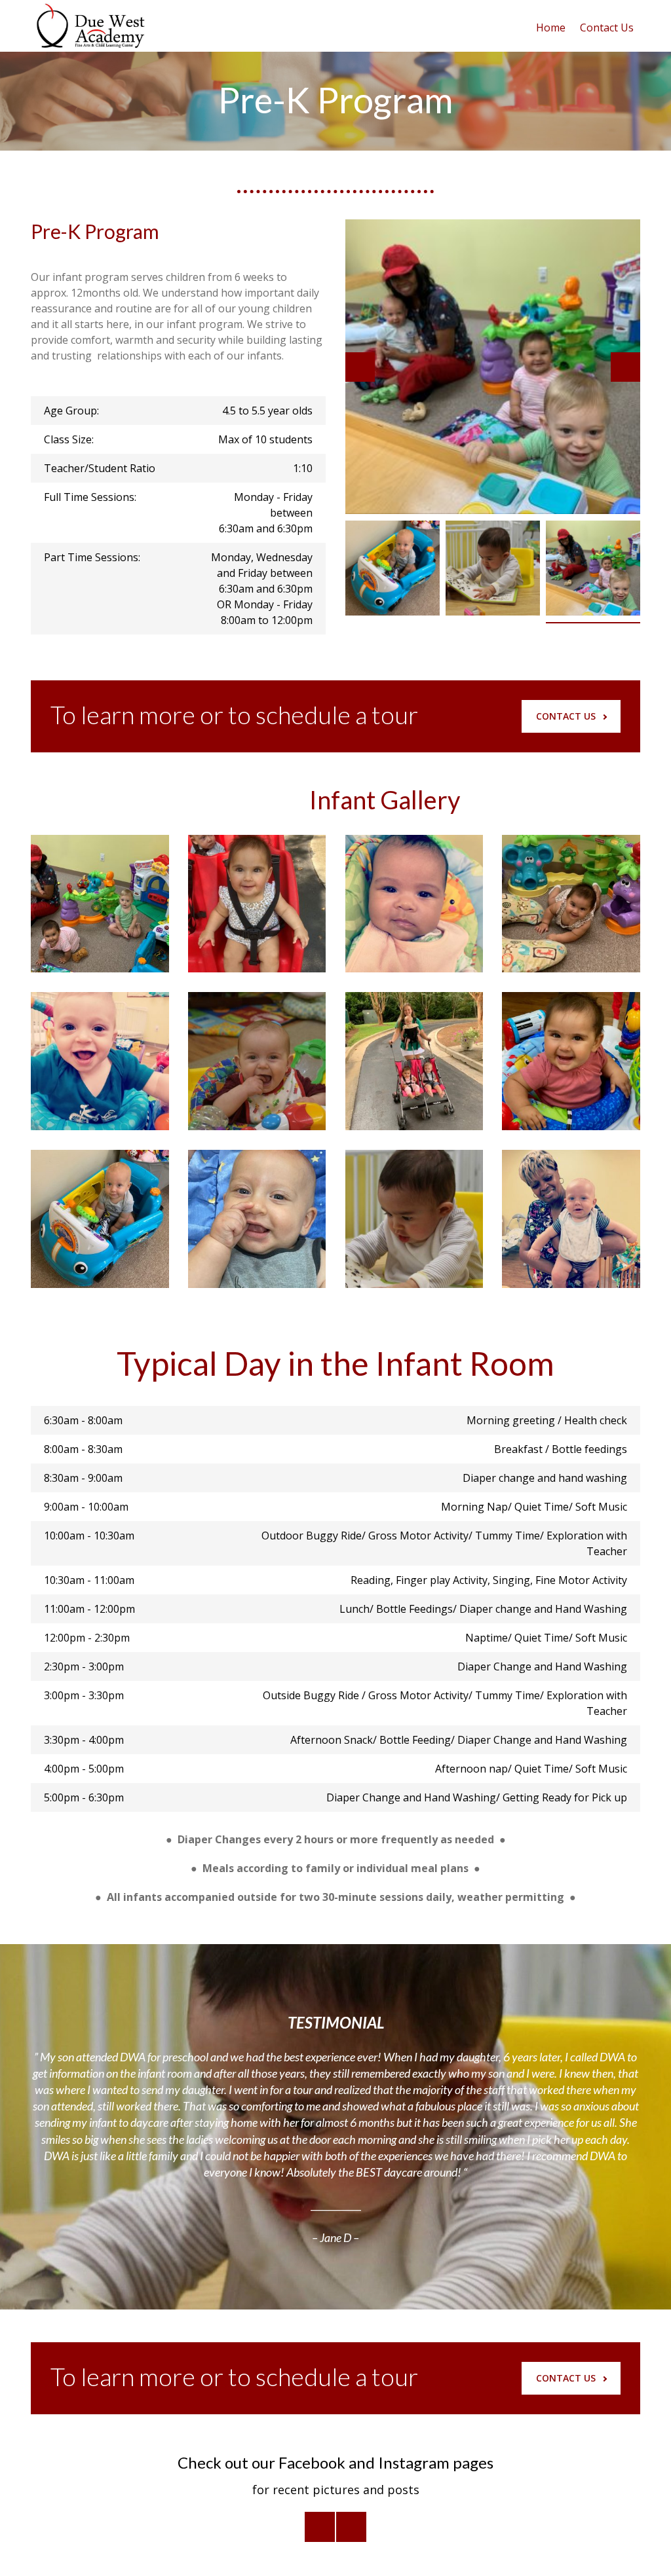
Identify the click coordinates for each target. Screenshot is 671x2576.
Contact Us (607, 28)
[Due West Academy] (88, 26)
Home (551, 28)
